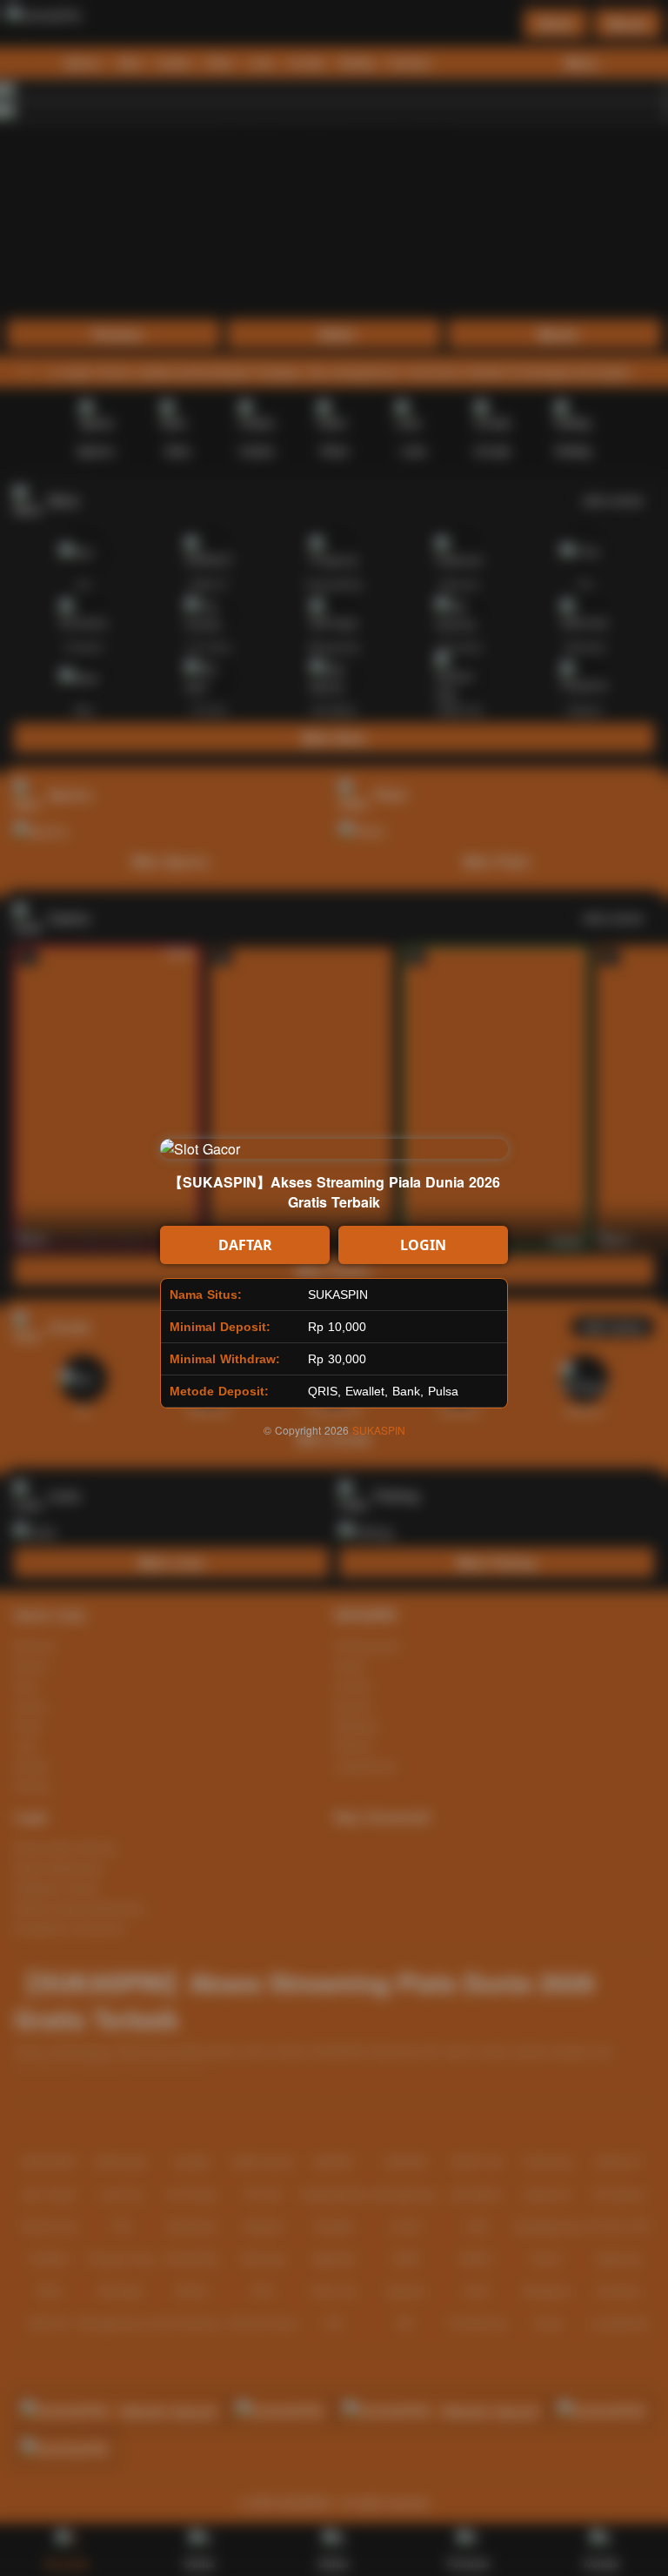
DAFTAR (245, 1245)
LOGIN (423, 1245)
